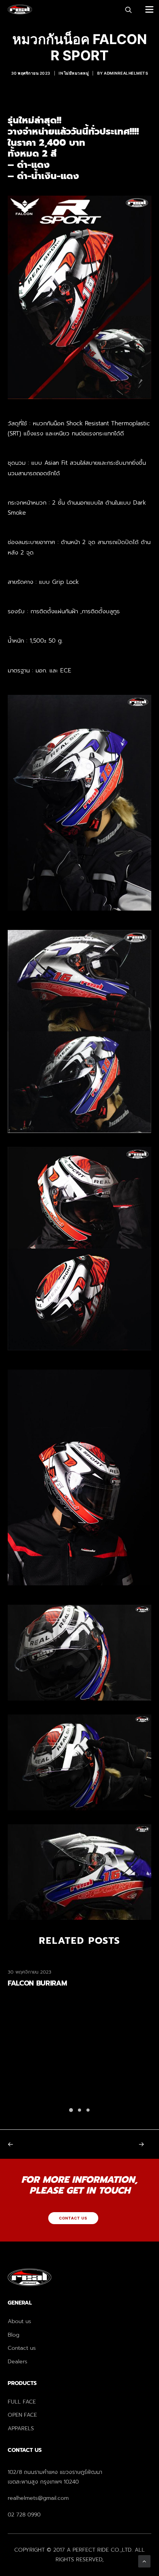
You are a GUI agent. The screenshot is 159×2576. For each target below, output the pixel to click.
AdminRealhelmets (126, 73)
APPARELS (21, 2428)
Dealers (18, 2362)
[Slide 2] (79, 2110)
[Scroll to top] (144, 2561)
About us (19, 2321)
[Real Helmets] (20, 9)
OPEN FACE (22, 2415)
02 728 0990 (24, 2515)
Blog (14, 2335)
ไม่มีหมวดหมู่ (77, 73)
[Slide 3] (88, 2110)
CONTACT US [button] (73, 2218)
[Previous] (36, 2144)
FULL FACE (22, 2402)
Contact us (22, 2348)
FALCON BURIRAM (37, 1983)
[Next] (123, 2144)
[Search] (125, 10)
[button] (150, 9)
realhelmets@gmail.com (38, 2498)
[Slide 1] (71, 2110)
